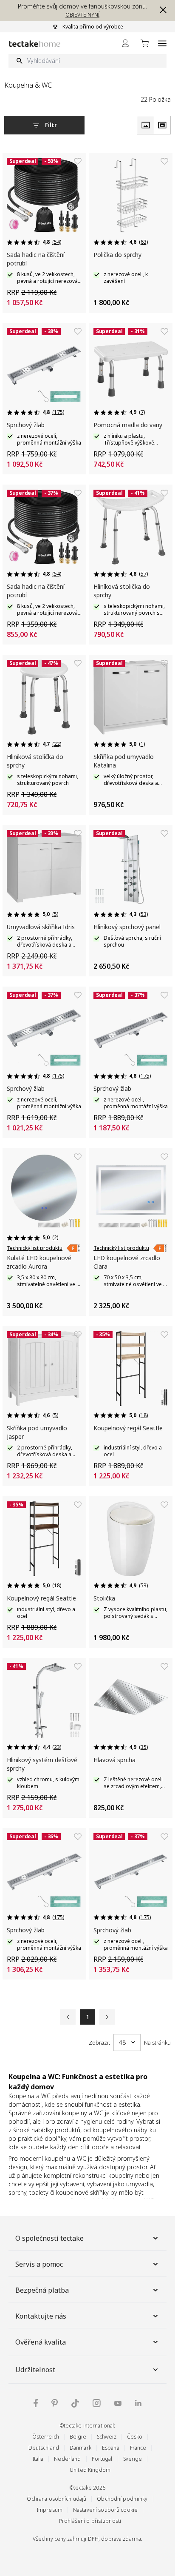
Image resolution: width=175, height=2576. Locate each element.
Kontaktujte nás (41, 2316)
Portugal (102, 2459)
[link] (73, 1248)
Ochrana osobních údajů (56, 2499)
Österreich (46, 2437)
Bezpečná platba (42, 2290)
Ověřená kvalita (41, 2342)
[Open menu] (162, 43)
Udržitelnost (35, 2370)
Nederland (67, 2459)
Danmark (80, 2448)
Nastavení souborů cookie (105, 2510)
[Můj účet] (125, 43)
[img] (36, 2403)
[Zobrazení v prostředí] (162, 125)
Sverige (133, 2459)
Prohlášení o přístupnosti (90, 2521)
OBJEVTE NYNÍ (82, 15)
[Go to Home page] (35, 44)
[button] (161, 10)
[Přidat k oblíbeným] (78, 161)
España (111, 2448)
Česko (135, 2437)
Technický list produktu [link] (35, 1248)
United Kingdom (90, 2470)
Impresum (50, 2510)
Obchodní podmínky (122, 2499)
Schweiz (107, 2437)
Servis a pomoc (39, 2264)
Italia (38, 2459)
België (78, 2437)
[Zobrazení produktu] (145, 125)
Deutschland (44, 2448)
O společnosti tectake (49, 2238)
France (138, 2448)
